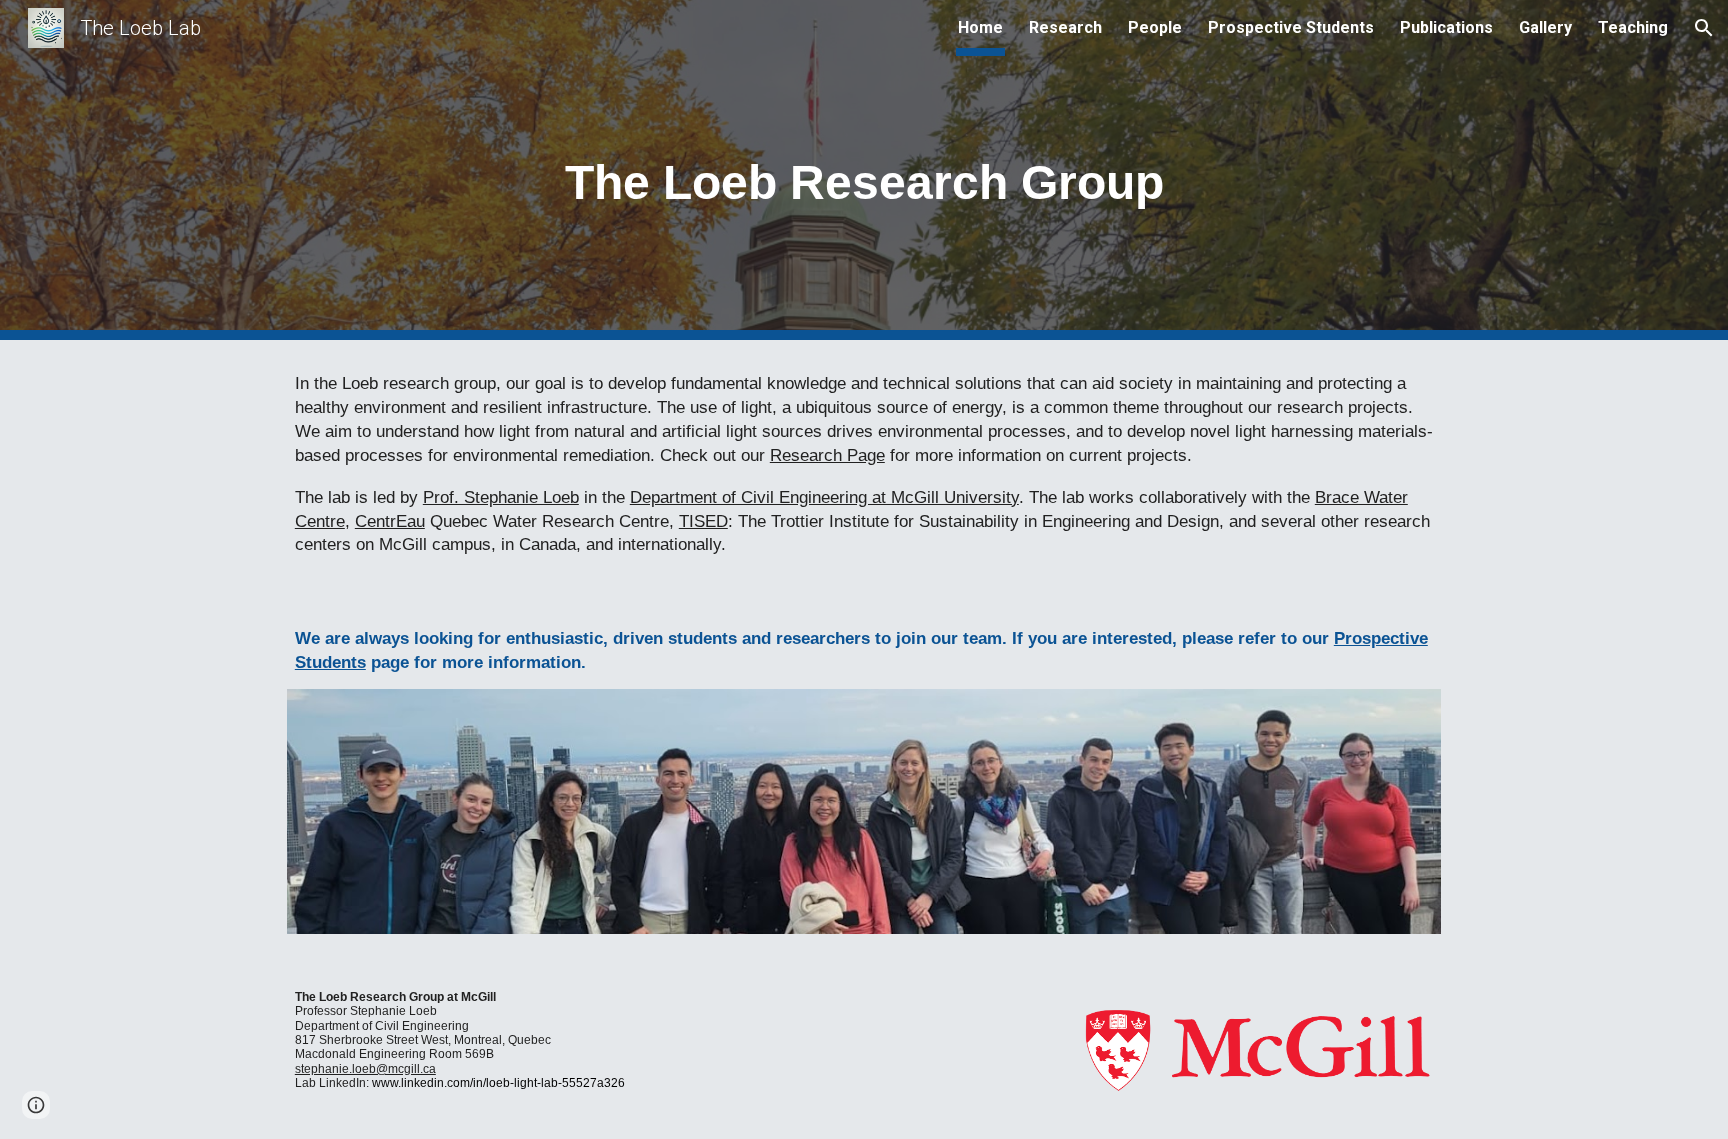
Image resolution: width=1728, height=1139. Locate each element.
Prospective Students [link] (1291, 27)
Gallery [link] (1545, 27)
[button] (1704, 28)
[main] (864, 170)
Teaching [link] (1633, 27)
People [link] (1155, 27)
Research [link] (1065, 27)
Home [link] (980, 27)
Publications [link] (1446, 27)
